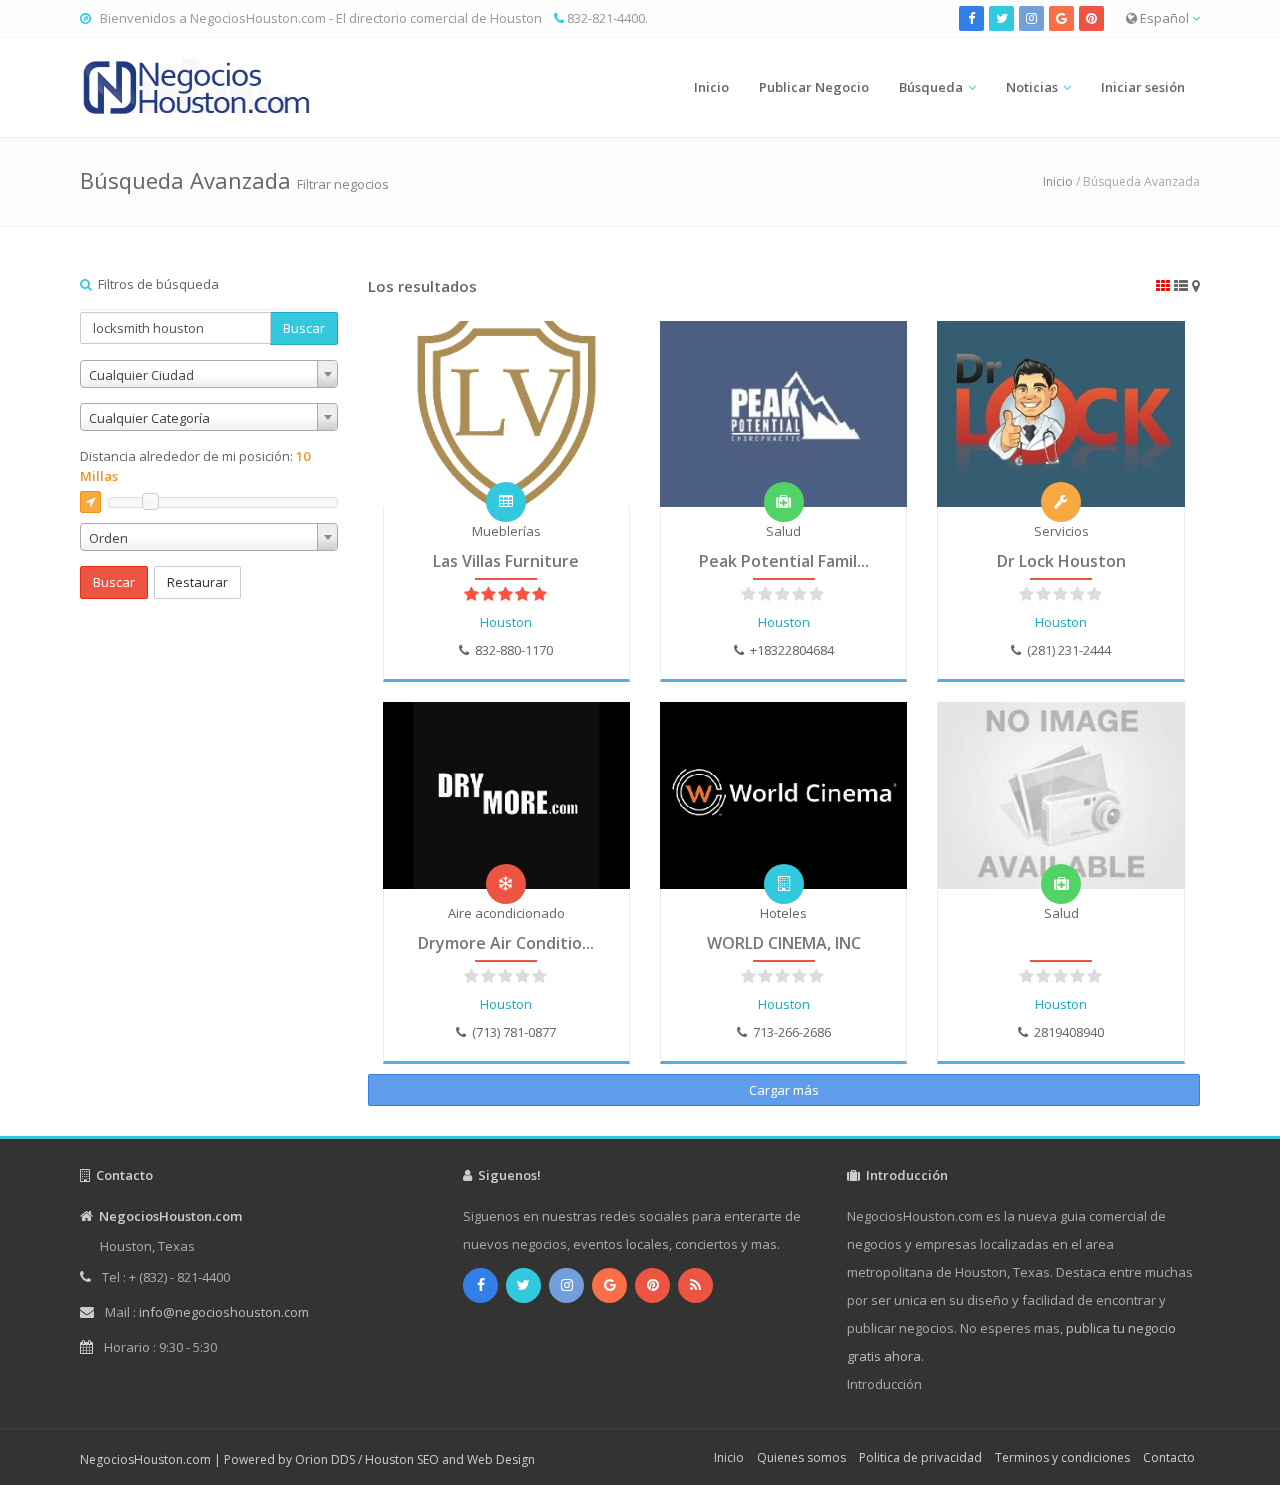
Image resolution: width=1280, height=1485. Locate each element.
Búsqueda (931, 87)
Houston (506, 622)
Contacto (1169, 1457)
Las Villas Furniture (506, 561)
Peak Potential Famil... (784, 561)
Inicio (711, 87)
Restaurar (197, 582)
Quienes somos (801, 1457)
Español (1164, 18)
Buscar (304, 328)
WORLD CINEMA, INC (784, 943)
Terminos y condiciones (1062, 1457)
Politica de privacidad (920, 1457)
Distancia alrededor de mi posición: (195, 466)
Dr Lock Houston (1061, 561)
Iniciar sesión (1143, 87)
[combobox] (209, 374)
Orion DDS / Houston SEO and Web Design (415, 1459)
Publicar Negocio (814, 87)
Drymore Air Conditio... (506, 943)
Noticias (1032, 87)
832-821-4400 (606, 18)
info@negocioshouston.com (224, 1312)
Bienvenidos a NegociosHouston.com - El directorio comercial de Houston (321, 18)
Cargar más (784, 1090)
